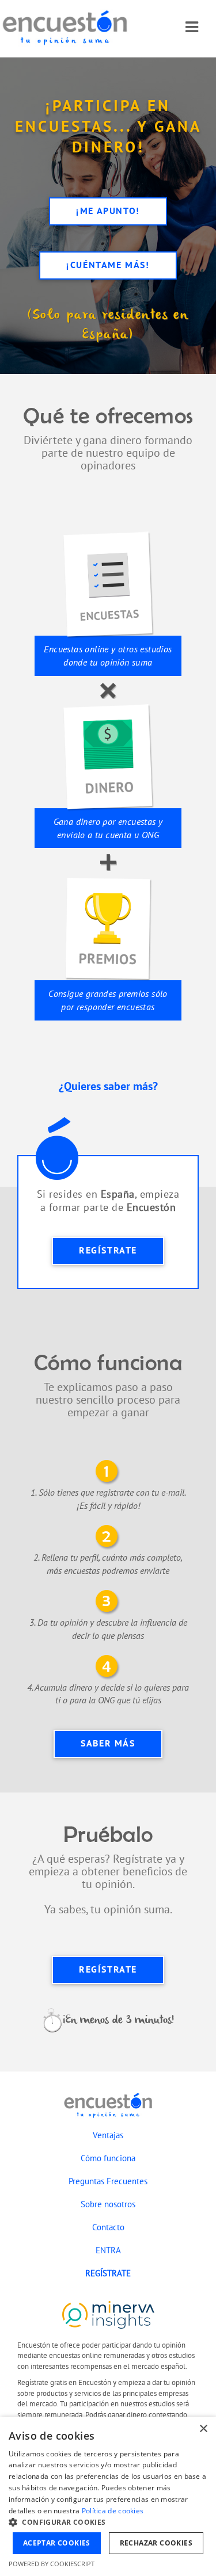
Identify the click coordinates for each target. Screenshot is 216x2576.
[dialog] (108, 2496)
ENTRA (108, 2250)
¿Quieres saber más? (108, 1086)
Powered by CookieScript (52, 2564)
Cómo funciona (108, 2158)
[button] (108, 2522)
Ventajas (108, 2135)
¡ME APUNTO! (108, 211)
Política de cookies (113, 2511)
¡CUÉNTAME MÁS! (108, 265)
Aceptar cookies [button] (57, 2543)
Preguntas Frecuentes (108, 2181)
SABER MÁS (108, 1743)
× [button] (203, 2429)
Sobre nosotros (108, 2204)
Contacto (108, 2227)
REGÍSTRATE (108, 1250)
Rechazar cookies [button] (156, 2543)
